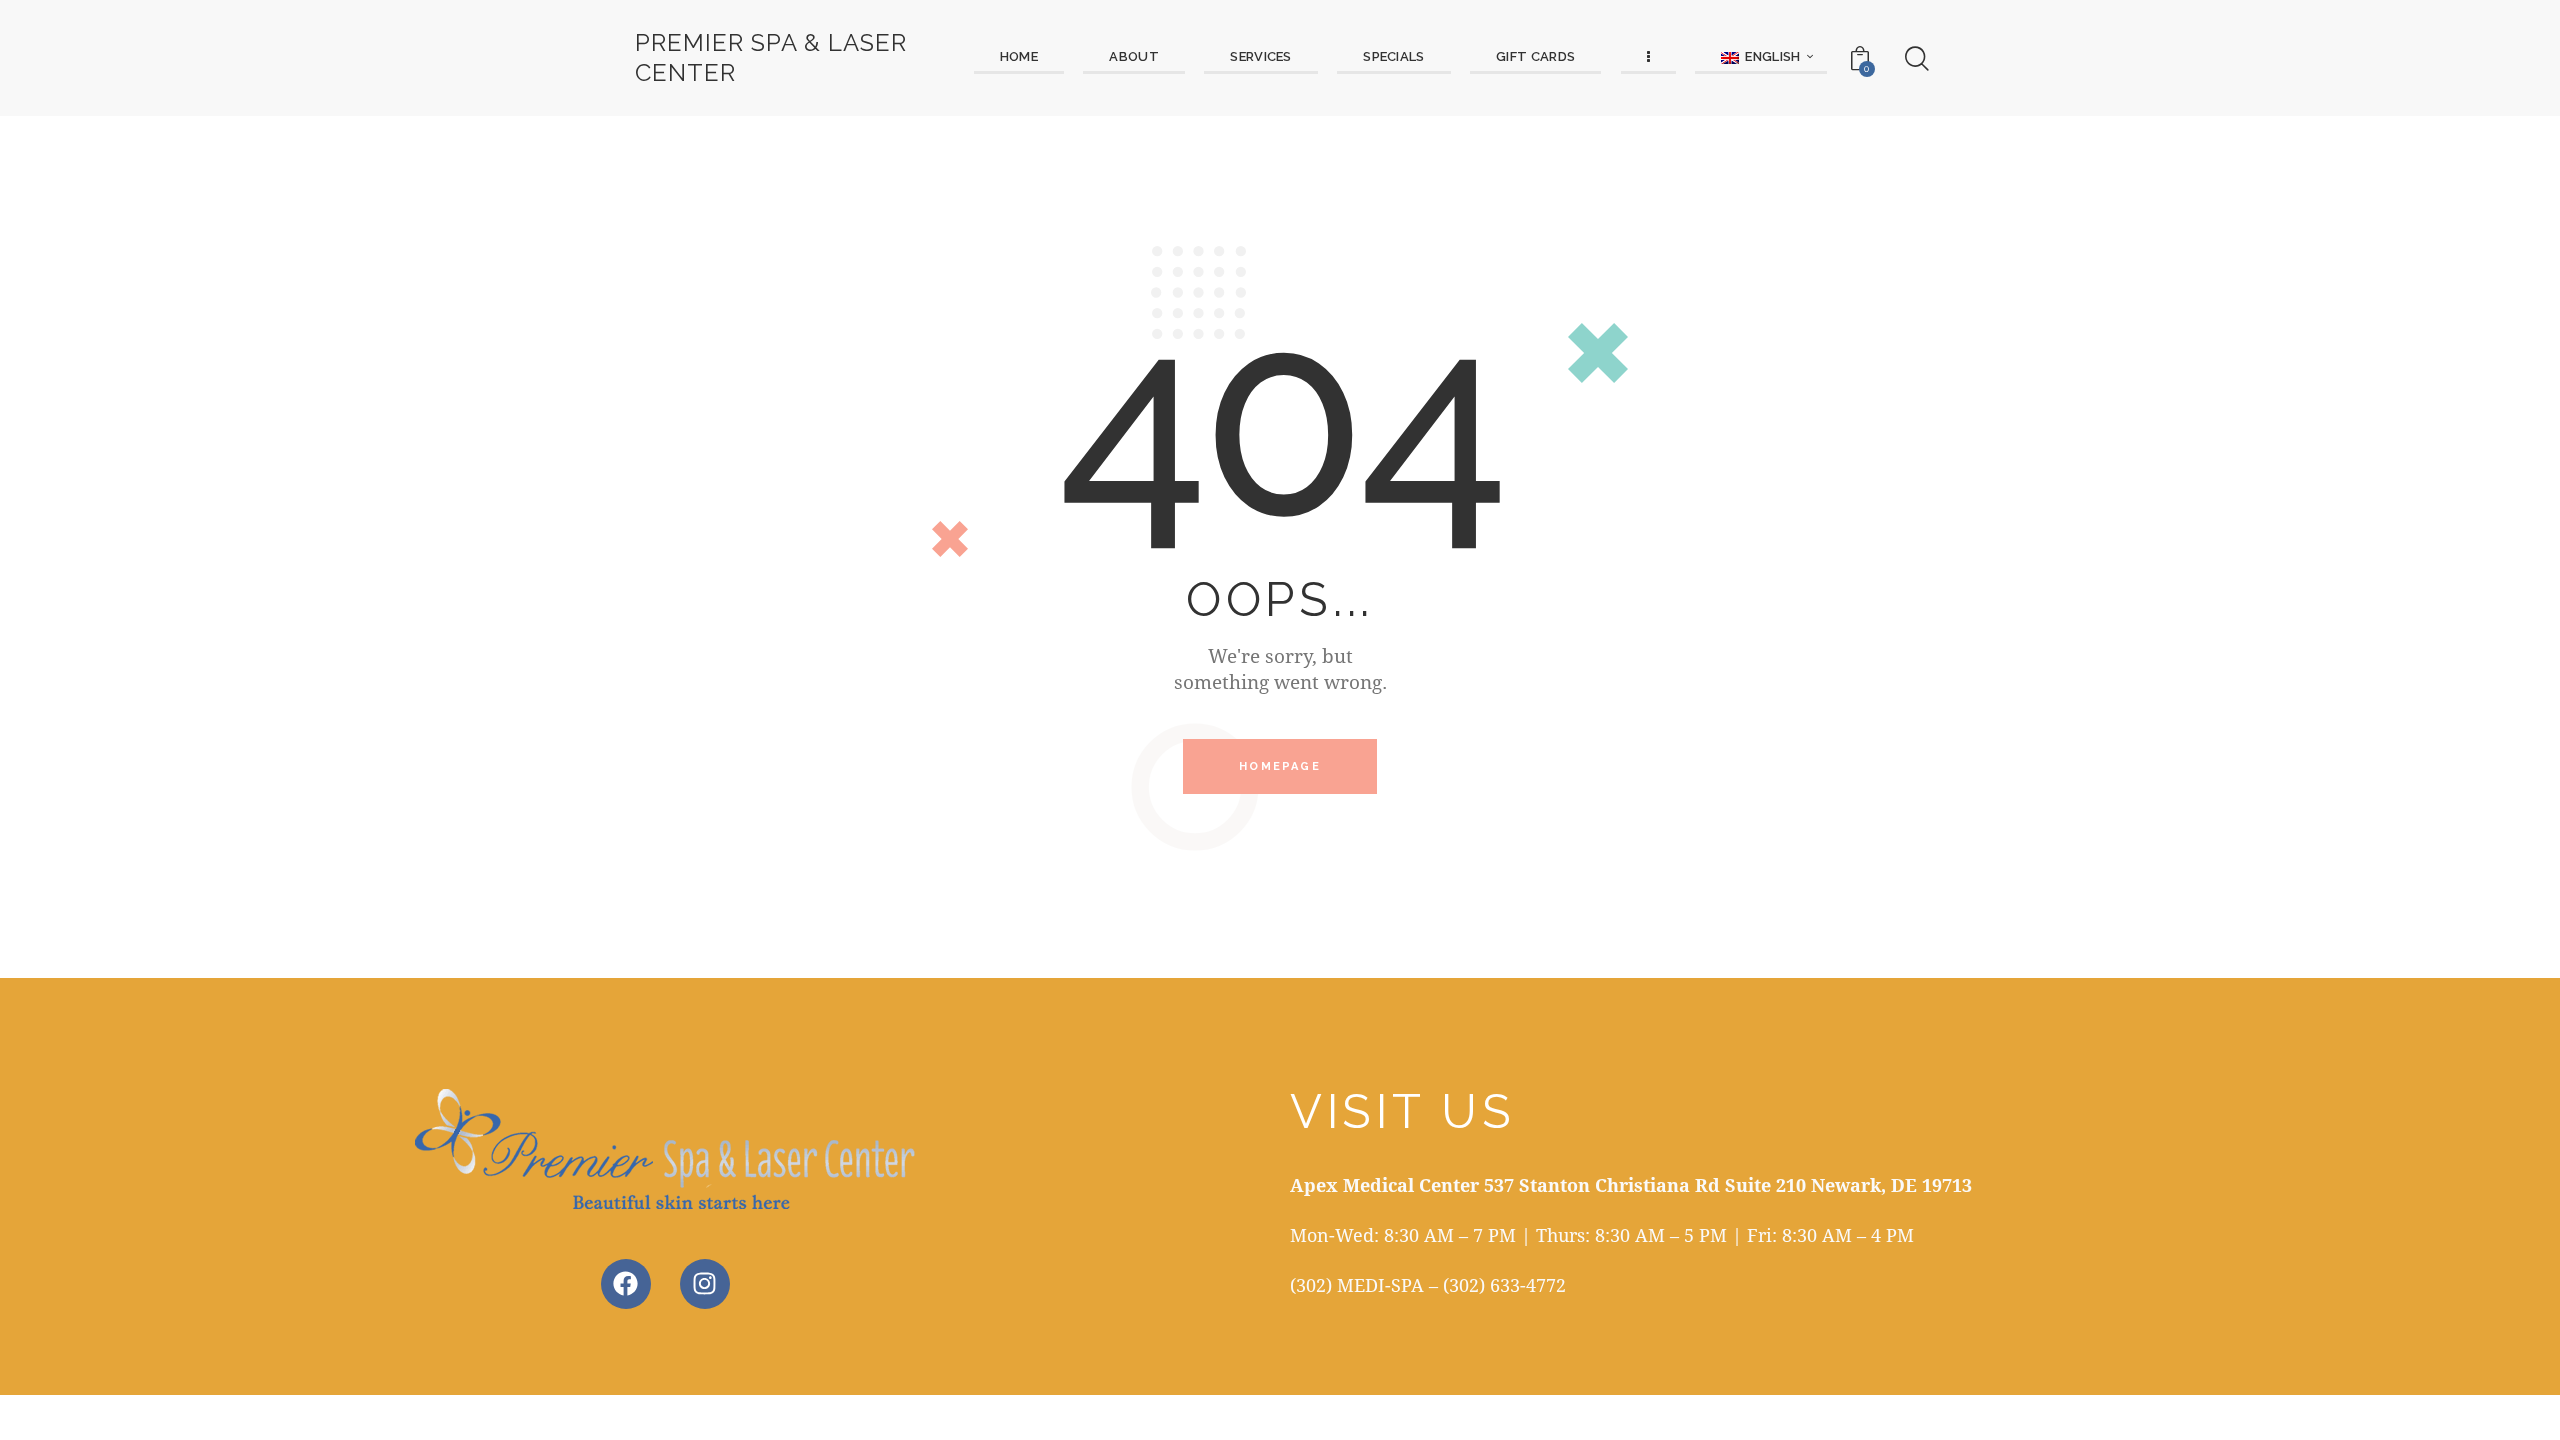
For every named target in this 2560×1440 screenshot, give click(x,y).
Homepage (1280, 766)
